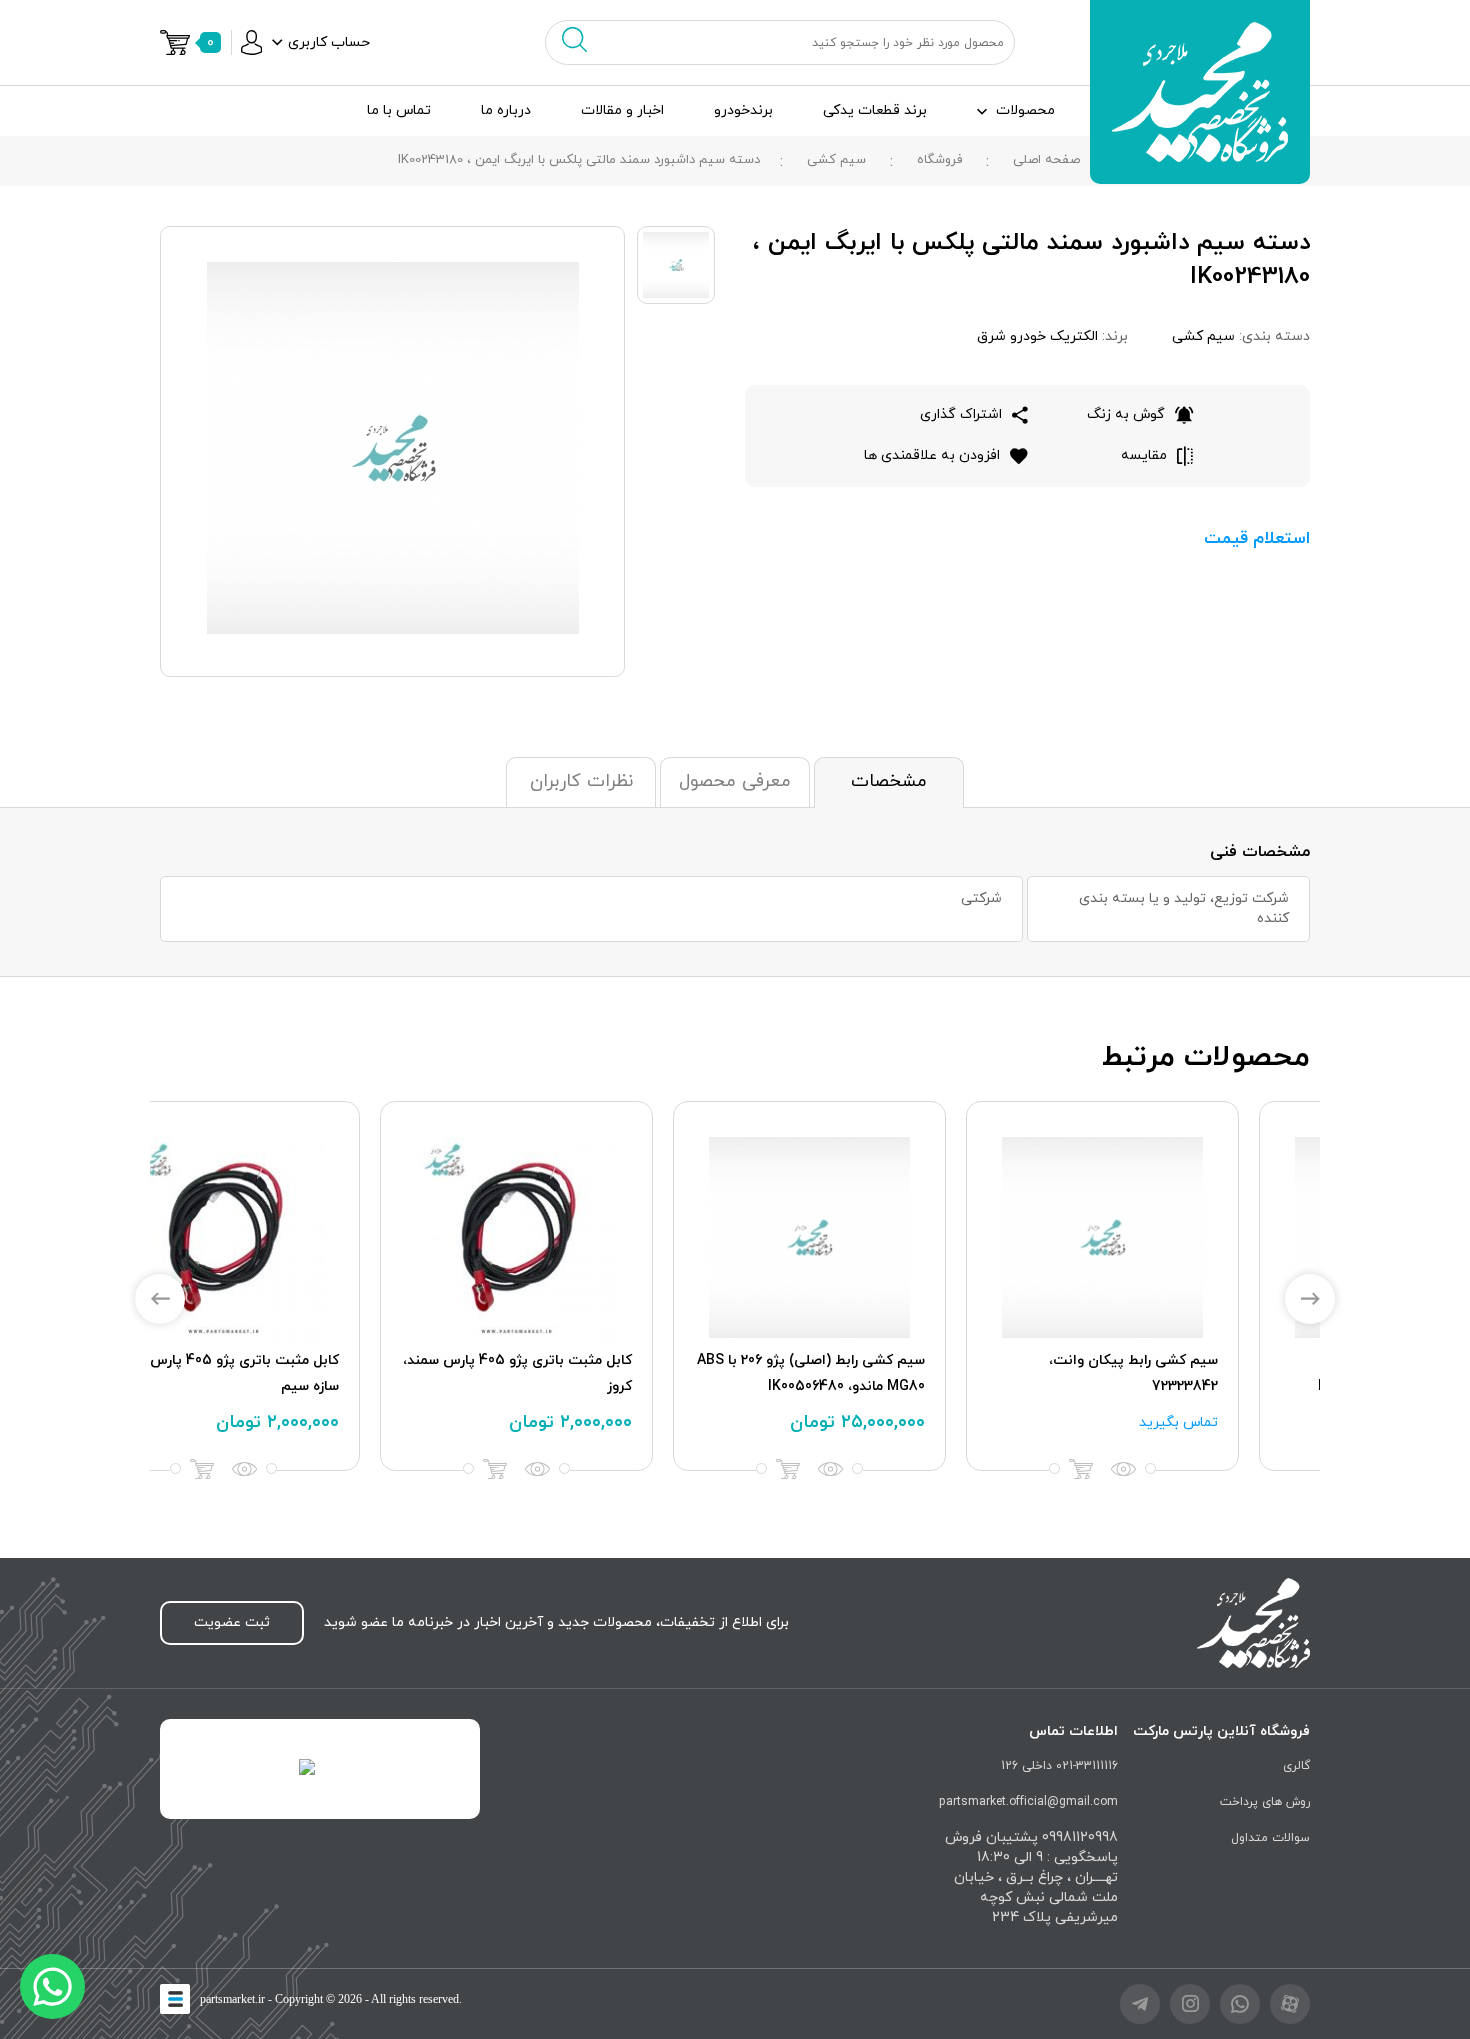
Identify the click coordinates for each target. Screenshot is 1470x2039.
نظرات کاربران (581, 781)
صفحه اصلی (1046, 160)
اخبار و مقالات (622, 110)
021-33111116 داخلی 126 (1059, 1766)
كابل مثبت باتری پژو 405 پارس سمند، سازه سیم (881, 1373)
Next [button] (1310, 1299)
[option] (1173, 1286)
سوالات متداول (1270, 1838)
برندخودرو (743, 110)
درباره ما (506, 110)
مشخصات (889, 781)
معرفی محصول (735, 781)
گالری (1296, 1766)
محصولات (1025, 110)
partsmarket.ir (232, 1999)
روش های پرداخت (1265, 1802)
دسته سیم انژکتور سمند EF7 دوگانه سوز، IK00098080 (593, 1373)
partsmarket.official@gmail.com (1028, 1802)
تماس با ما (399, 110)
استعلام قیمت (1257, 539)
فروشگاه (939, 160)
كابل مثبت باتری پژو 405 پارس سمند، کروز (1174, 1373)
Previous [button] (160, 1299)
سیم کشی (836, 160)
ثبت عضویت (232, 1622)
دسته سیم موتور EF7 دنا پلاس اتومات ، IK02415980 (316, 1373)
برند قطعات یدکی (875, 110)
